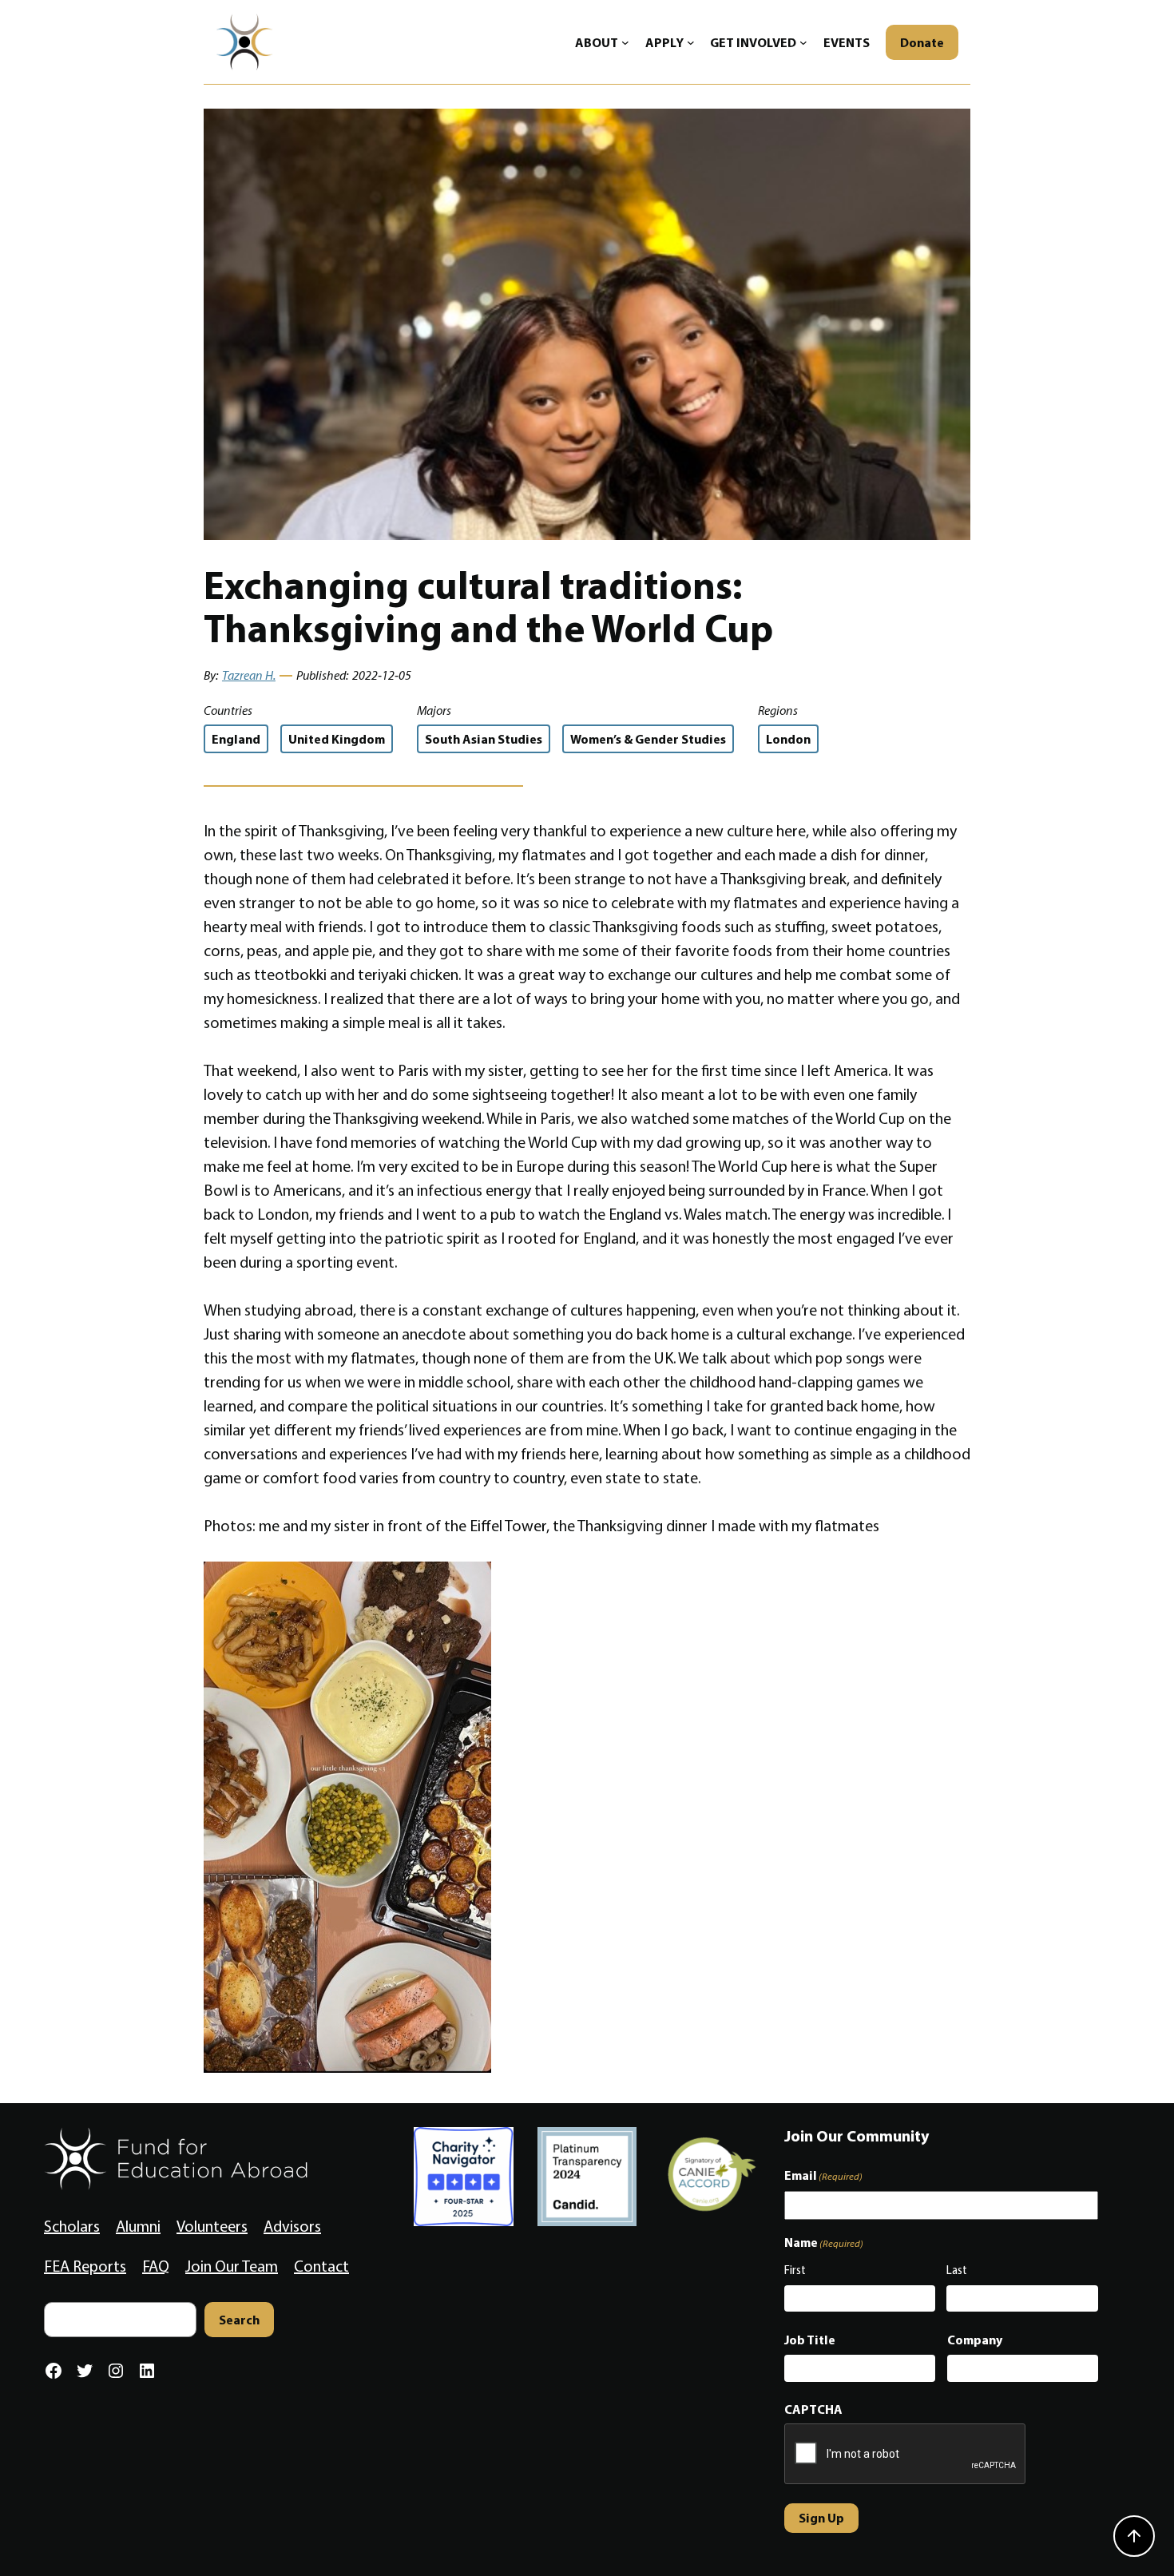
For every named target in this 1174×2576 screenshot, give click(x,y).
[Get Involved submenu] (803, 42)
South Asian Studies (484, 739)
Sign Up (821, 2518)
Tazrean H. (249, 675)
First (795, 2270)
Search (239, 2320)
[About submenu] (625, 42)
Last (957, 2270)
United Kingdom (337, 739)
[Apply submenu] (691, 42)
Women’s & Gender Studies (648, 739)
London (788, 739)
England (236, 739)
